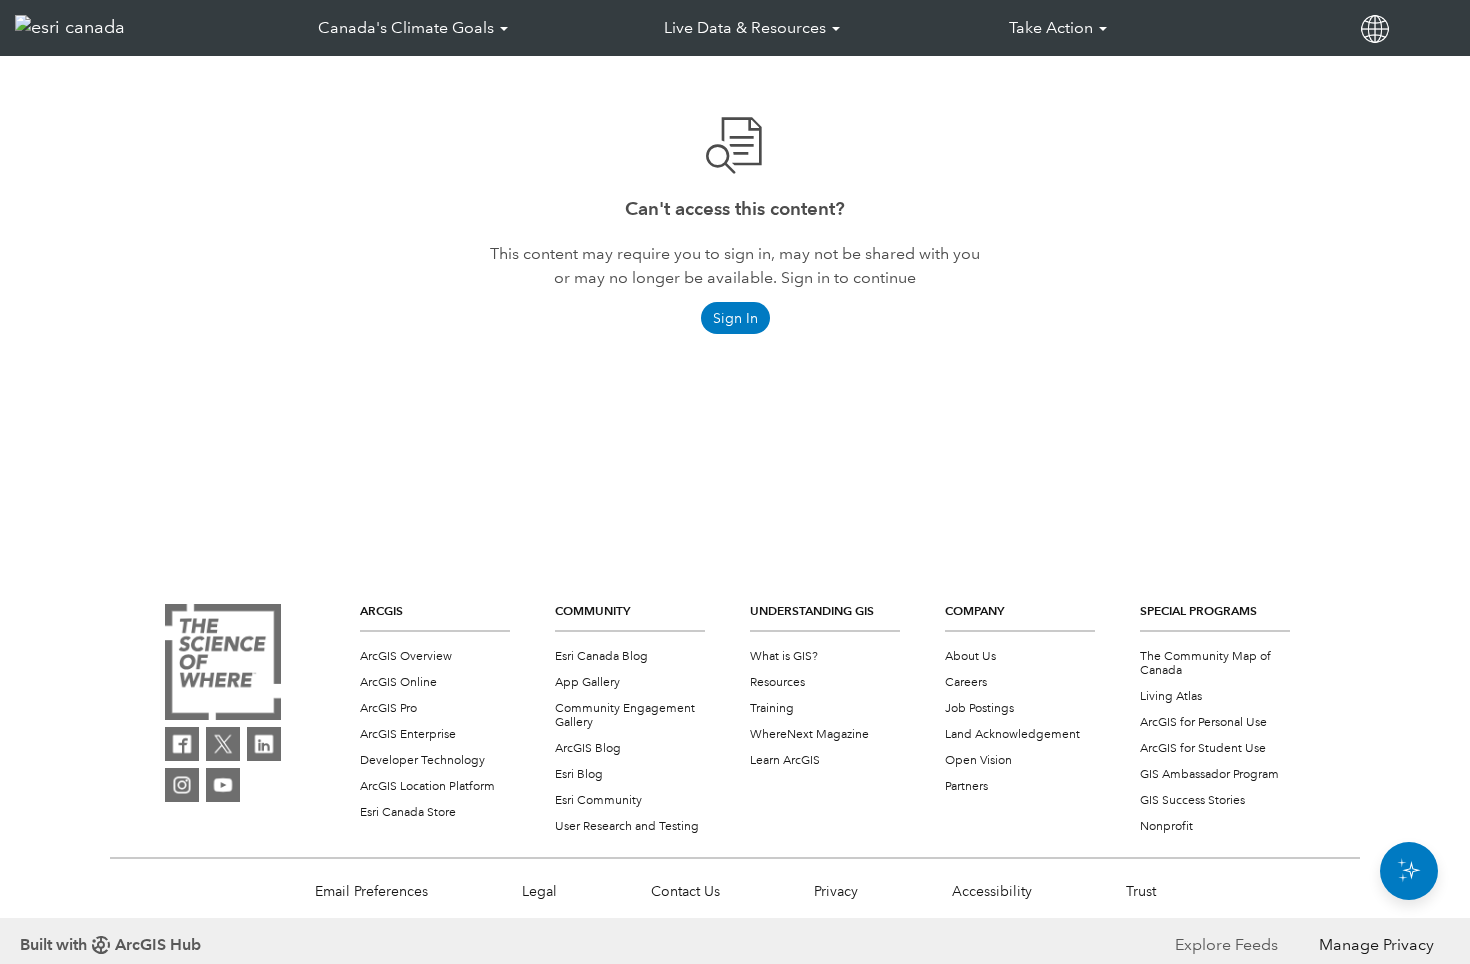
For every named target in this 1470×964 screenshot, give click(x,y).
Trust (1141, 891)
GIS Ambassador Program (1209, 774)
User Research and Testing (627, 826)
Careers (966, 682)
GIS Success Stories (1192, 800)
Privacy (836, 891)
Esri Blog (579, 774)
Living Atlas (1171, 696)
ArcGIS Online (398, 682)
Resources (777, 682)
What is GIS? (784, 656)
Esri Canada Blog (601, 656)
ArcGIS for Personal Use (1203, 722)
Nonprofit (1166, 826)
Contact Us (685, 891)
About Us (970, 656)
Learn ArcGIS (785, 760)
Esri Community (598, 800)
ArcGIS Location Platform (427, 786)
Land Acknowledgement (1012, 734)
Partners (966, 786)
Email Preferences (371, 891)
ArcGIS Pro (388, 708)
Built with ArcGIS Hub (110, 944)
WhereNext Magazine (809, 734)
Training (772, 708)
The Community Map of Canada (1205, 663)
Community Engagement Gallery (625, 715)
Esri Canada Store (408, 812)
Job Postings (979, 708)
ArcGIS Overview (406, 656)
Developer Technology (422, 760)
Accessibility (992, 891)
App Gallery (587, 682)
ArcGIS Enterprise (408, 734)
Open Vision (978, 760)
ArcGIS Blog (588, 748)
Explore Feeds (1226, 944)
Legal (539, 891)
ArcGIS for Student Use (1203, 748)
